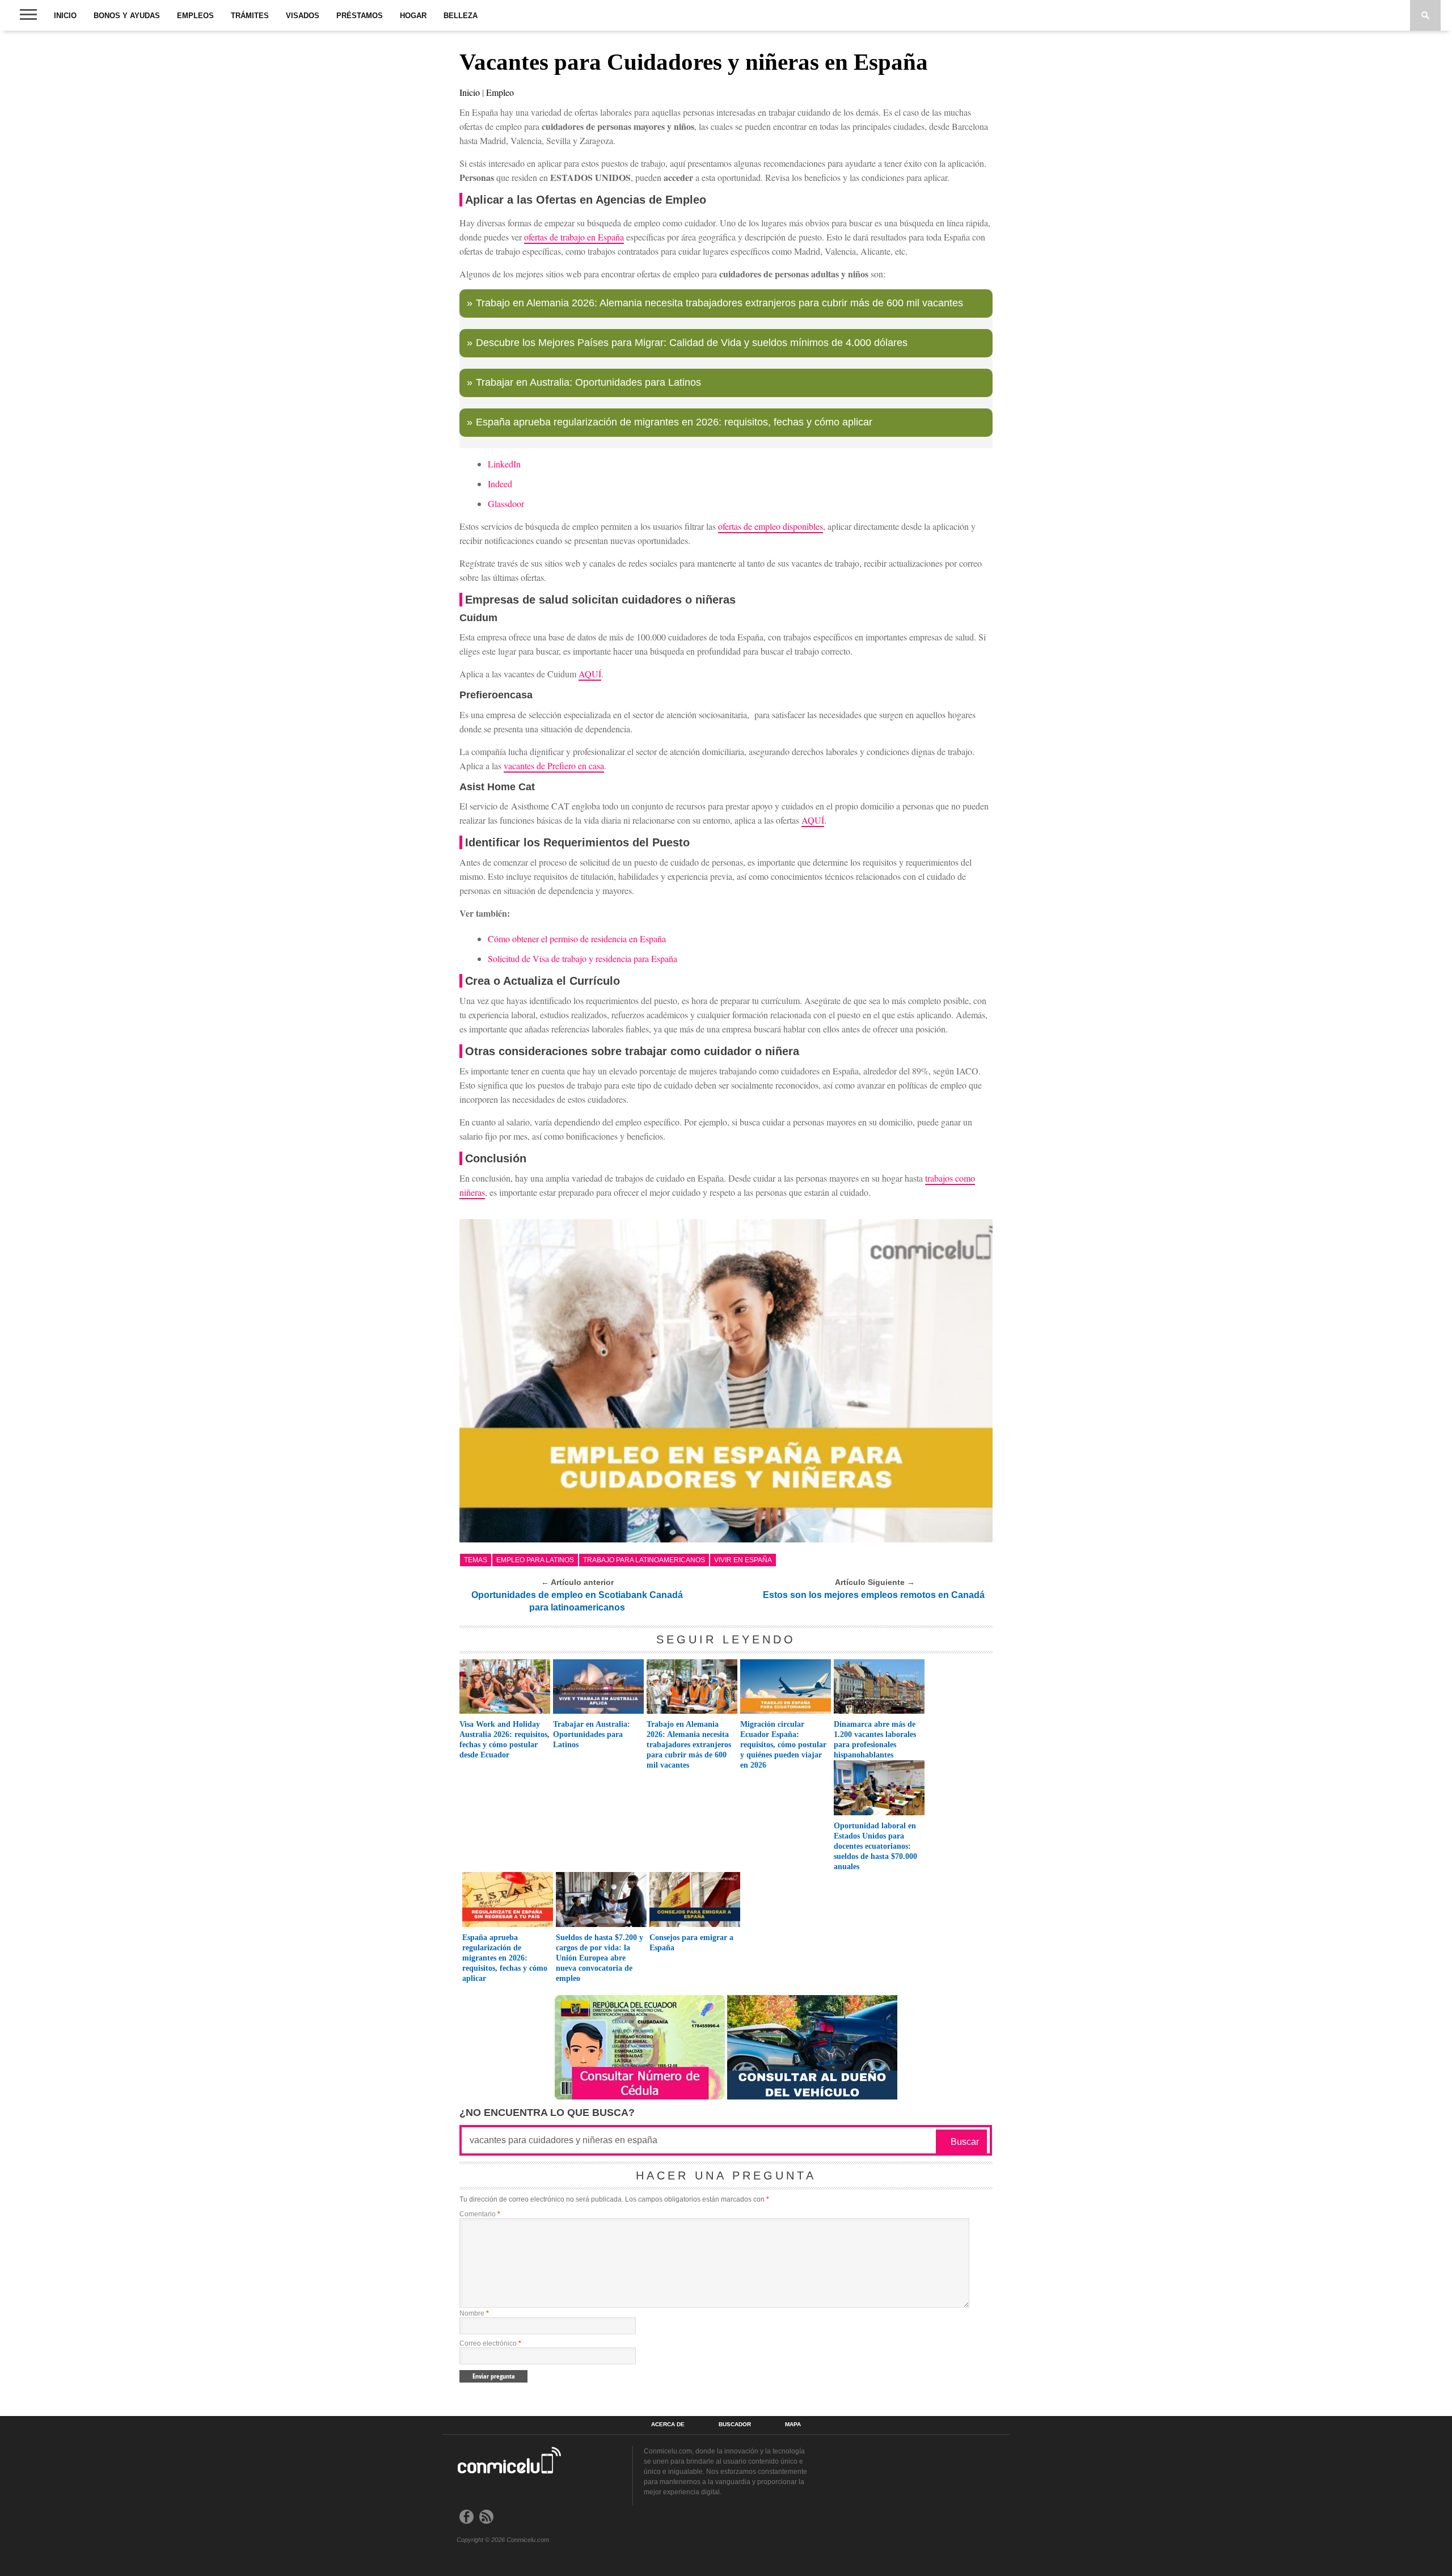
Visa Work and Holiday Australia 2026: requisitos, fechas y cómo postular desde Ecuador (505, 1740)
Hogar (413, 16)
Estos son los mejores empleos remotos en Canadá (874, 1595)
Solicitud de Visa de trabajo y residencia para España (583, 958)
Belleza (461, 16)
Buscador (735, 2425)
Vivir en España (743, 1560)
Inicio (65, 16)
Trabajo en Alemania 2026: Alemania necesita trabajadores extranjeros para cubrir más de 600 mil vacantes (719, 303)
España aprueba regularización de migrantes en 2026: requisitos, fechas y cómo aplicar (674, 422)
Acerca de (668, 2425)
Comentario (480, 2214)
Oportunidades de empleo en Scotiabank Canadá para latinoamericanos (577, 1601)
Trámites (250, 16)
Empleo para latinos (535, 1560)
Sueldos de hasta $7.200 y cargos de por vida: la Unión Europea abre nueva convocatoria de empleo (600, 1958)
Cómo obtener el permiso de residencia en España (577, 939)
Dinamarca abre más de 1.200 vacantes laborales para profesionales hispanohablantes (875, 1740)
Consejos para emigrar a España (691, 1943)
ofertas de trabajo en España (574, 237)
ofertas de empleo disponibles (771, 526)
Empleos (195, 16)
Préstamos (360, 16)
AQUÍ (590, 674)
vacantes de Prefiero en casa (554, 766)
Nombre (474, 2313)
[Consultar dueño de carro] (812, 2096)
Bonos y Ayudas (127, 16)
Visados (303, 16)
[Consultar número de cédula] (640, 2096)
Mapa (793, 2425)
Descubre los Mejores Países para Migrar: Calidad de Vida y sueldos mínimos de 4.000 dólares (692, 343)
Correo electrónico (490, 2343)
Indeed (500, 484)
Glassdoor (506, 503)
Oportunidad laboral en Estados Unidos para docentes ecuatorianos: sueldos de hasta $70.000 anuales (875, 1846)
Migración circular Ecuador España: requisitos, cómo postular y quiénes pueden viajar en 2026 (783, 1745)
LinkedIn (504, 464)
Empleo (500, 92)
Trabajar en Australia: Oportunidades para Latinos (588, 382)
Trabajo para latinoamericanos (644, 1560)
